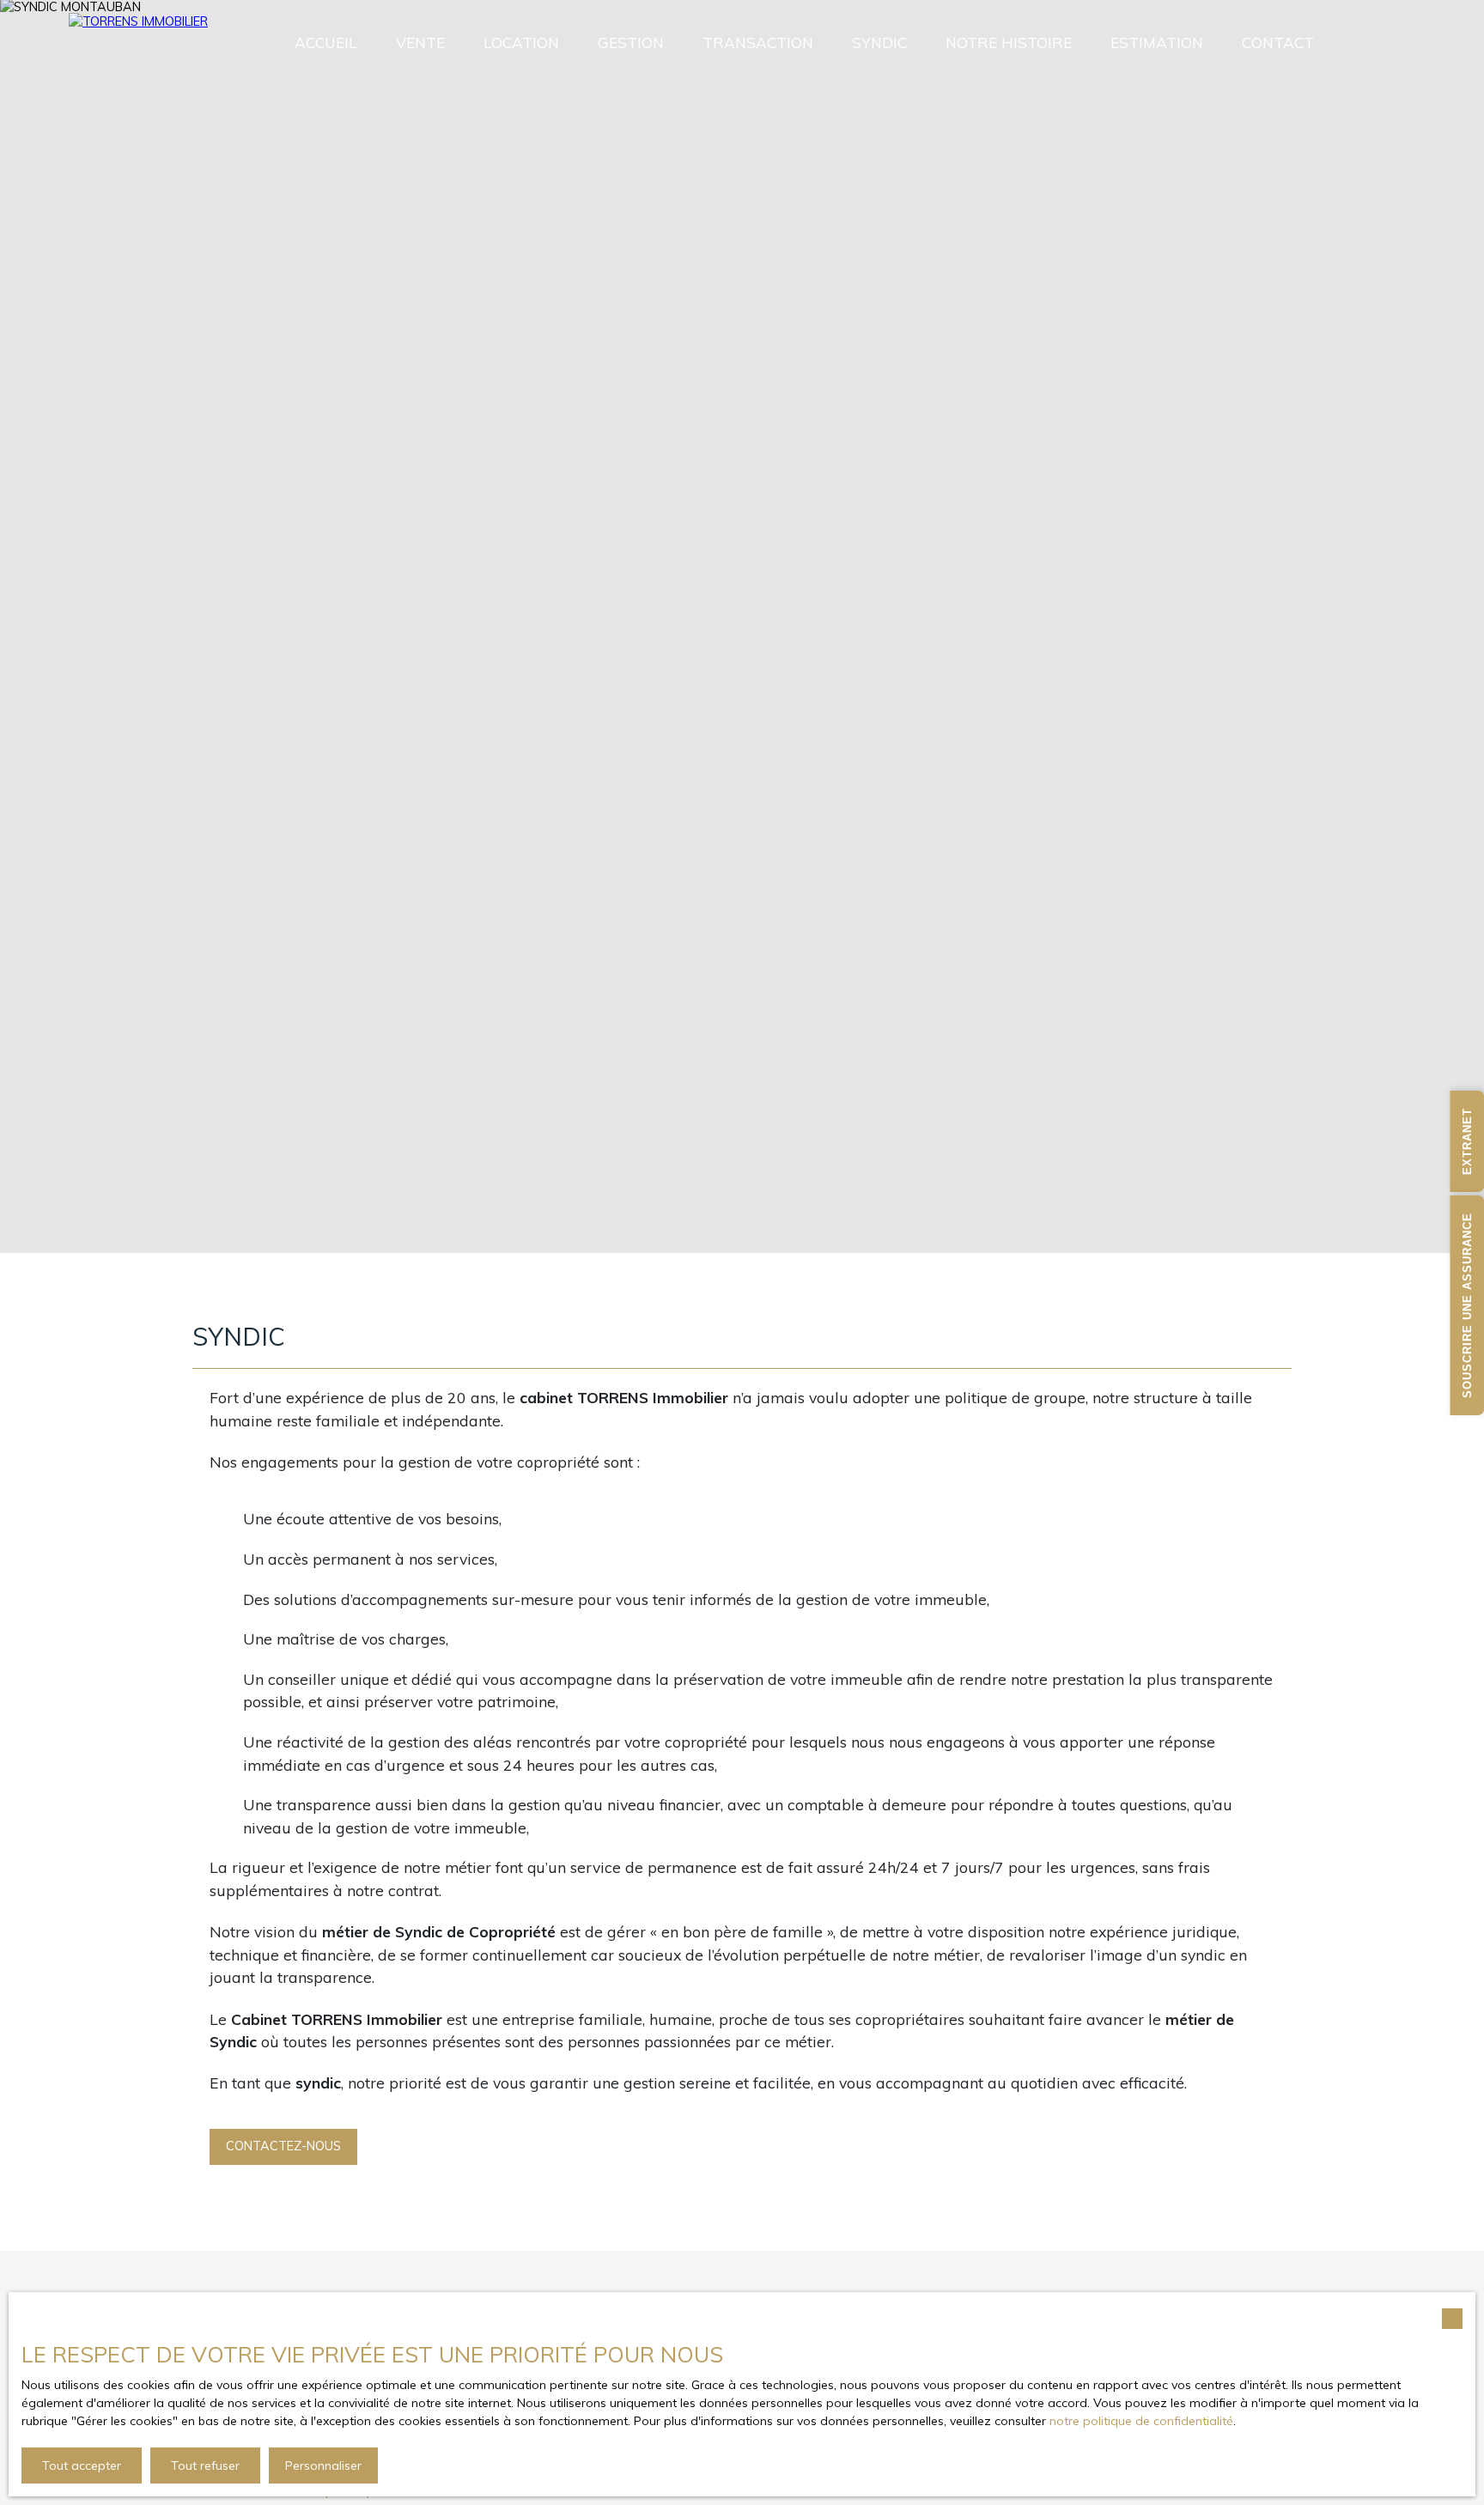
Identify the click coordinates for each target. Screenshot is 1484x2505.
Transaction (758, 43)
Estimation (1157, 43)
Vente (420, 43)
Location (521, 43)
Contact (1278, 43)
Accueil (326, 43)
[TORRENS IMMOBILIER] (129, 43)
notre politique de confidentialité (1141, 2421)
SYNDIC (879, 43)
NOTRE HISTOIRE (1009, 43)
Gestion (631, 43)
